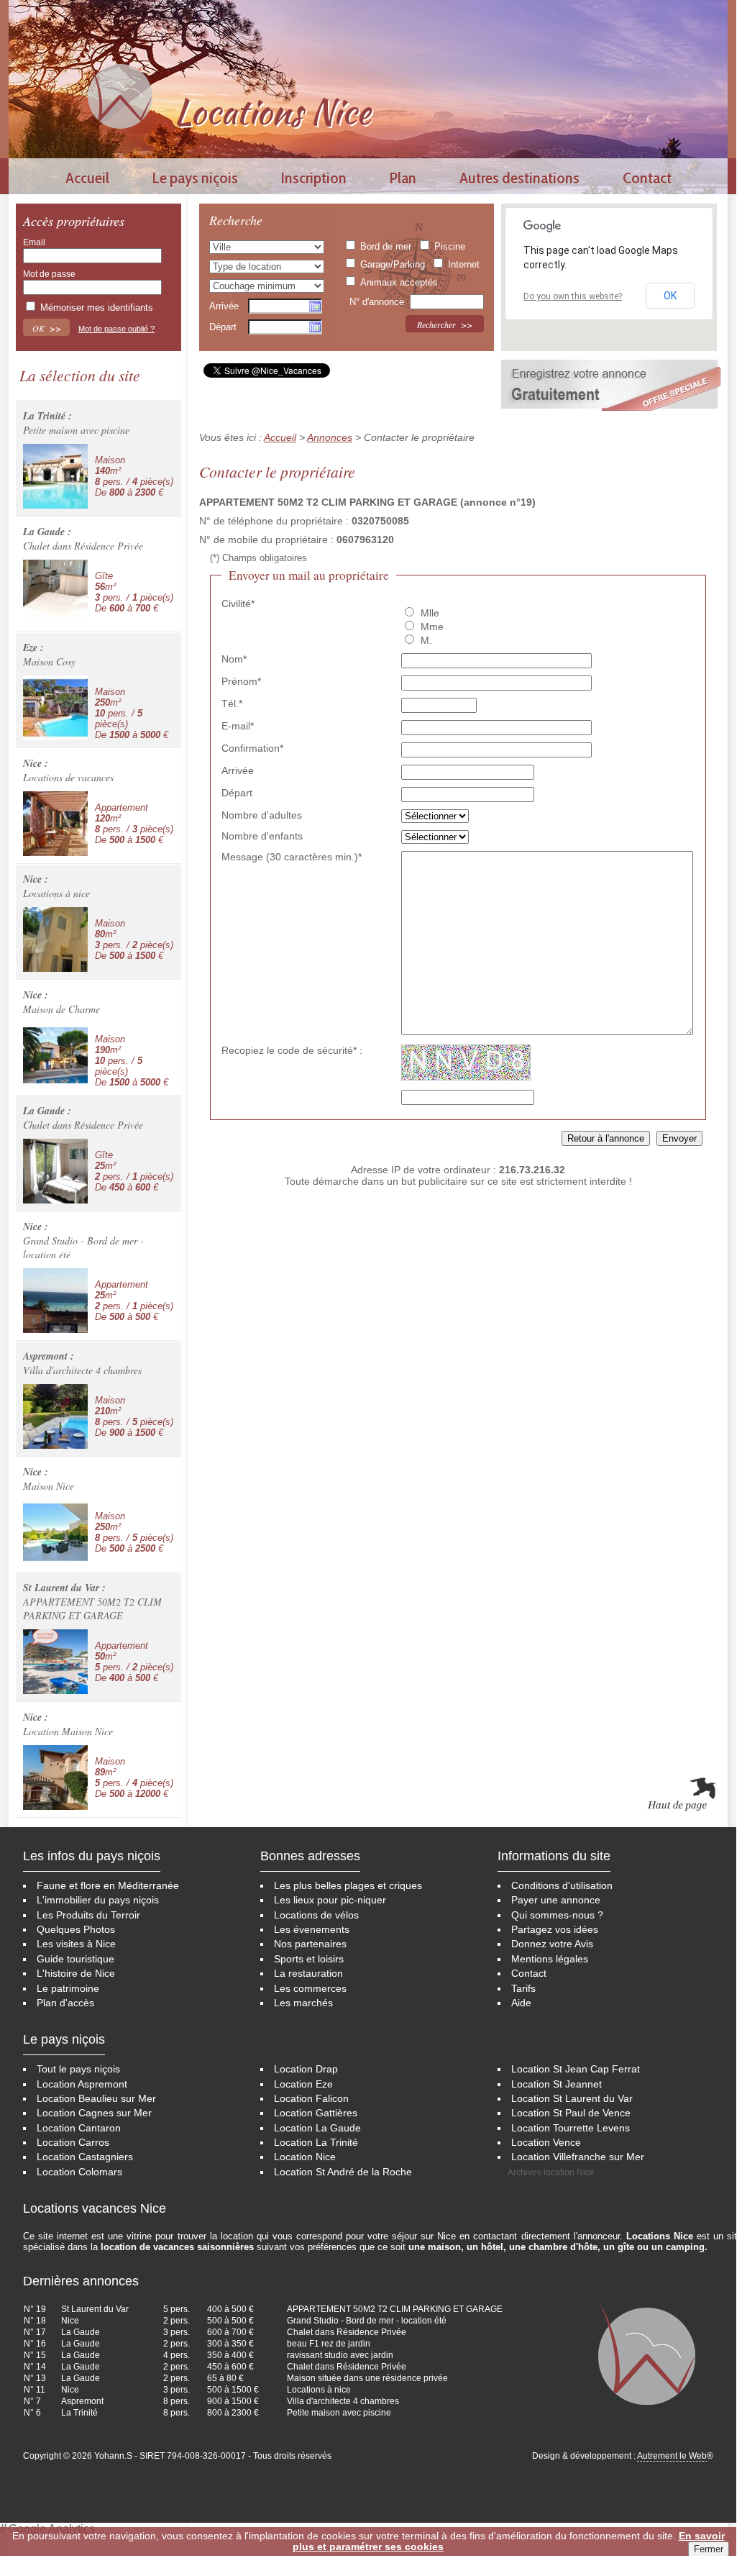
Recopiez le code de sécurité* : (292, 1050)
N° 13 (35, 2378)
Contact (647, 178)
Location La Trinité (316, 2143)
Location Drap (306, 2069)
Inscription (314, 178)
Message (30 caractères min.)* (292, 857)
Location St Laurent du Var (572, 2099)
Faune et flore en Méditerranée (108, 1886)
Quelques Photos (76, 1930)
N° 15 (35, 2355)
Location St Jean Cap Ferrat (576, 2069)
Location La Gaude (317, 2128)
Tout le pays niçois (78, 2069)
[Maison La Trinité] (55, 476)
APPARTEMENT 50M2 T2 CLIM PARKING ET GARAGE (395, 2309)
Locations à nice (319, 2390)
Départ (223, 327)
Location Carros (73, 2143)
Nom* (234, 659)
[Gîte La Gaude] (55, 592)
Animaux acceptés (399, 282)
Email (34, 242)
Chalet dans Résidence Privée (347, 2332)
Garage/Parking (393, 264)
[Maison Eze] (55, 708)
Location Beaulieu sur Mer (96, 2099)
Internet (464, 264)
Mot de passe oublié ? (116, 329)
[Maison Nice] (55, 939)
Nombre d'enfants (262, 836)
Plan (403, 178)
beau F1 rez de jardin (329, 2344)
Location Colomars (79, 2172)
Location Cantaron (79, 2128)
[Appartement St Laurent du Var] (55, 1662)
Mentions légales (550, 1959)
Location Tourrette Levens (571, 2128)
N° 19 (35, 2309)
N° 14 (35, 2367)
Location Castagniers (85, 2157)
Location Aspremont (82, 2084)
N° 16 (35, 2344)
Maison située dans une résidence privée (367, 2378)
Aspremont (82, 2401)
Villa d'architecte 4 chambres (343, 2401)
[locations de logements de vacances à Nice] (120, 95)
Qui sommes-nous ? (557, 1915)
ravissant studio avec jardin (340, 2355)
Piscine (450, 246)
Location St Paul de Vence (571, 2113)
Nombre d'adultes (262, 815)
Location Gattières (316, 2113)
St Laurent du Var (95, 2309)
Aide (521, 2003)
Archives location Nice (551, 2172)
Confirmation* (252, 748)
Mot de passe (49, 274)
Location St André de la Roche (343, 2172)
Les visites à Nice (76, 1944)
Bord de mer (386, 246)
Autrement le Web (672, 2456)
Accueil (87, 178)
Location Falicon (311, 2099)
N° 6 (32, 2413)
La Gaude (81, 2332)
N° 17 (35, 2332)
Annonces (330, 437)
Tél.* (232, 704)
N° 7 (32, 2401)
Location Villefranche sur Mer (578, 2157)
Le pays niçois (195, 178)
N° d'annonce (378, 302)
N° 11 (35, 2390)
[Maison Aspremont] (55, 1416)
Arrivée (224, 306)
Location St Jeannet (556, 2084)
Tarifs (523, 1989)
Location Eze (303, 2084)
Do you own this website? (573, 296)
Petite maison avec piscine (339, 2413)
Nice (70, 2321)
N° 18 (35, 2321)
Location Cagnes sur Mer (94, 2113)
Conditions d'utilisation (562, 1886)
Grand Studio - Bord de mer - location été (367, 2321)
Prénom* (241, 681)
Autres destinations (519, 178)
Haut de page (681, 1795)
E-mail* (238, 726)
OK (670, 296)
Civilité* (238, 604)
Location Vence (546, 2143)
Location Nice (305, 2157)
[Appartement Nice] (55, 824)
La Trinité (79, 2413)
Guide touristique (75, 1959)
